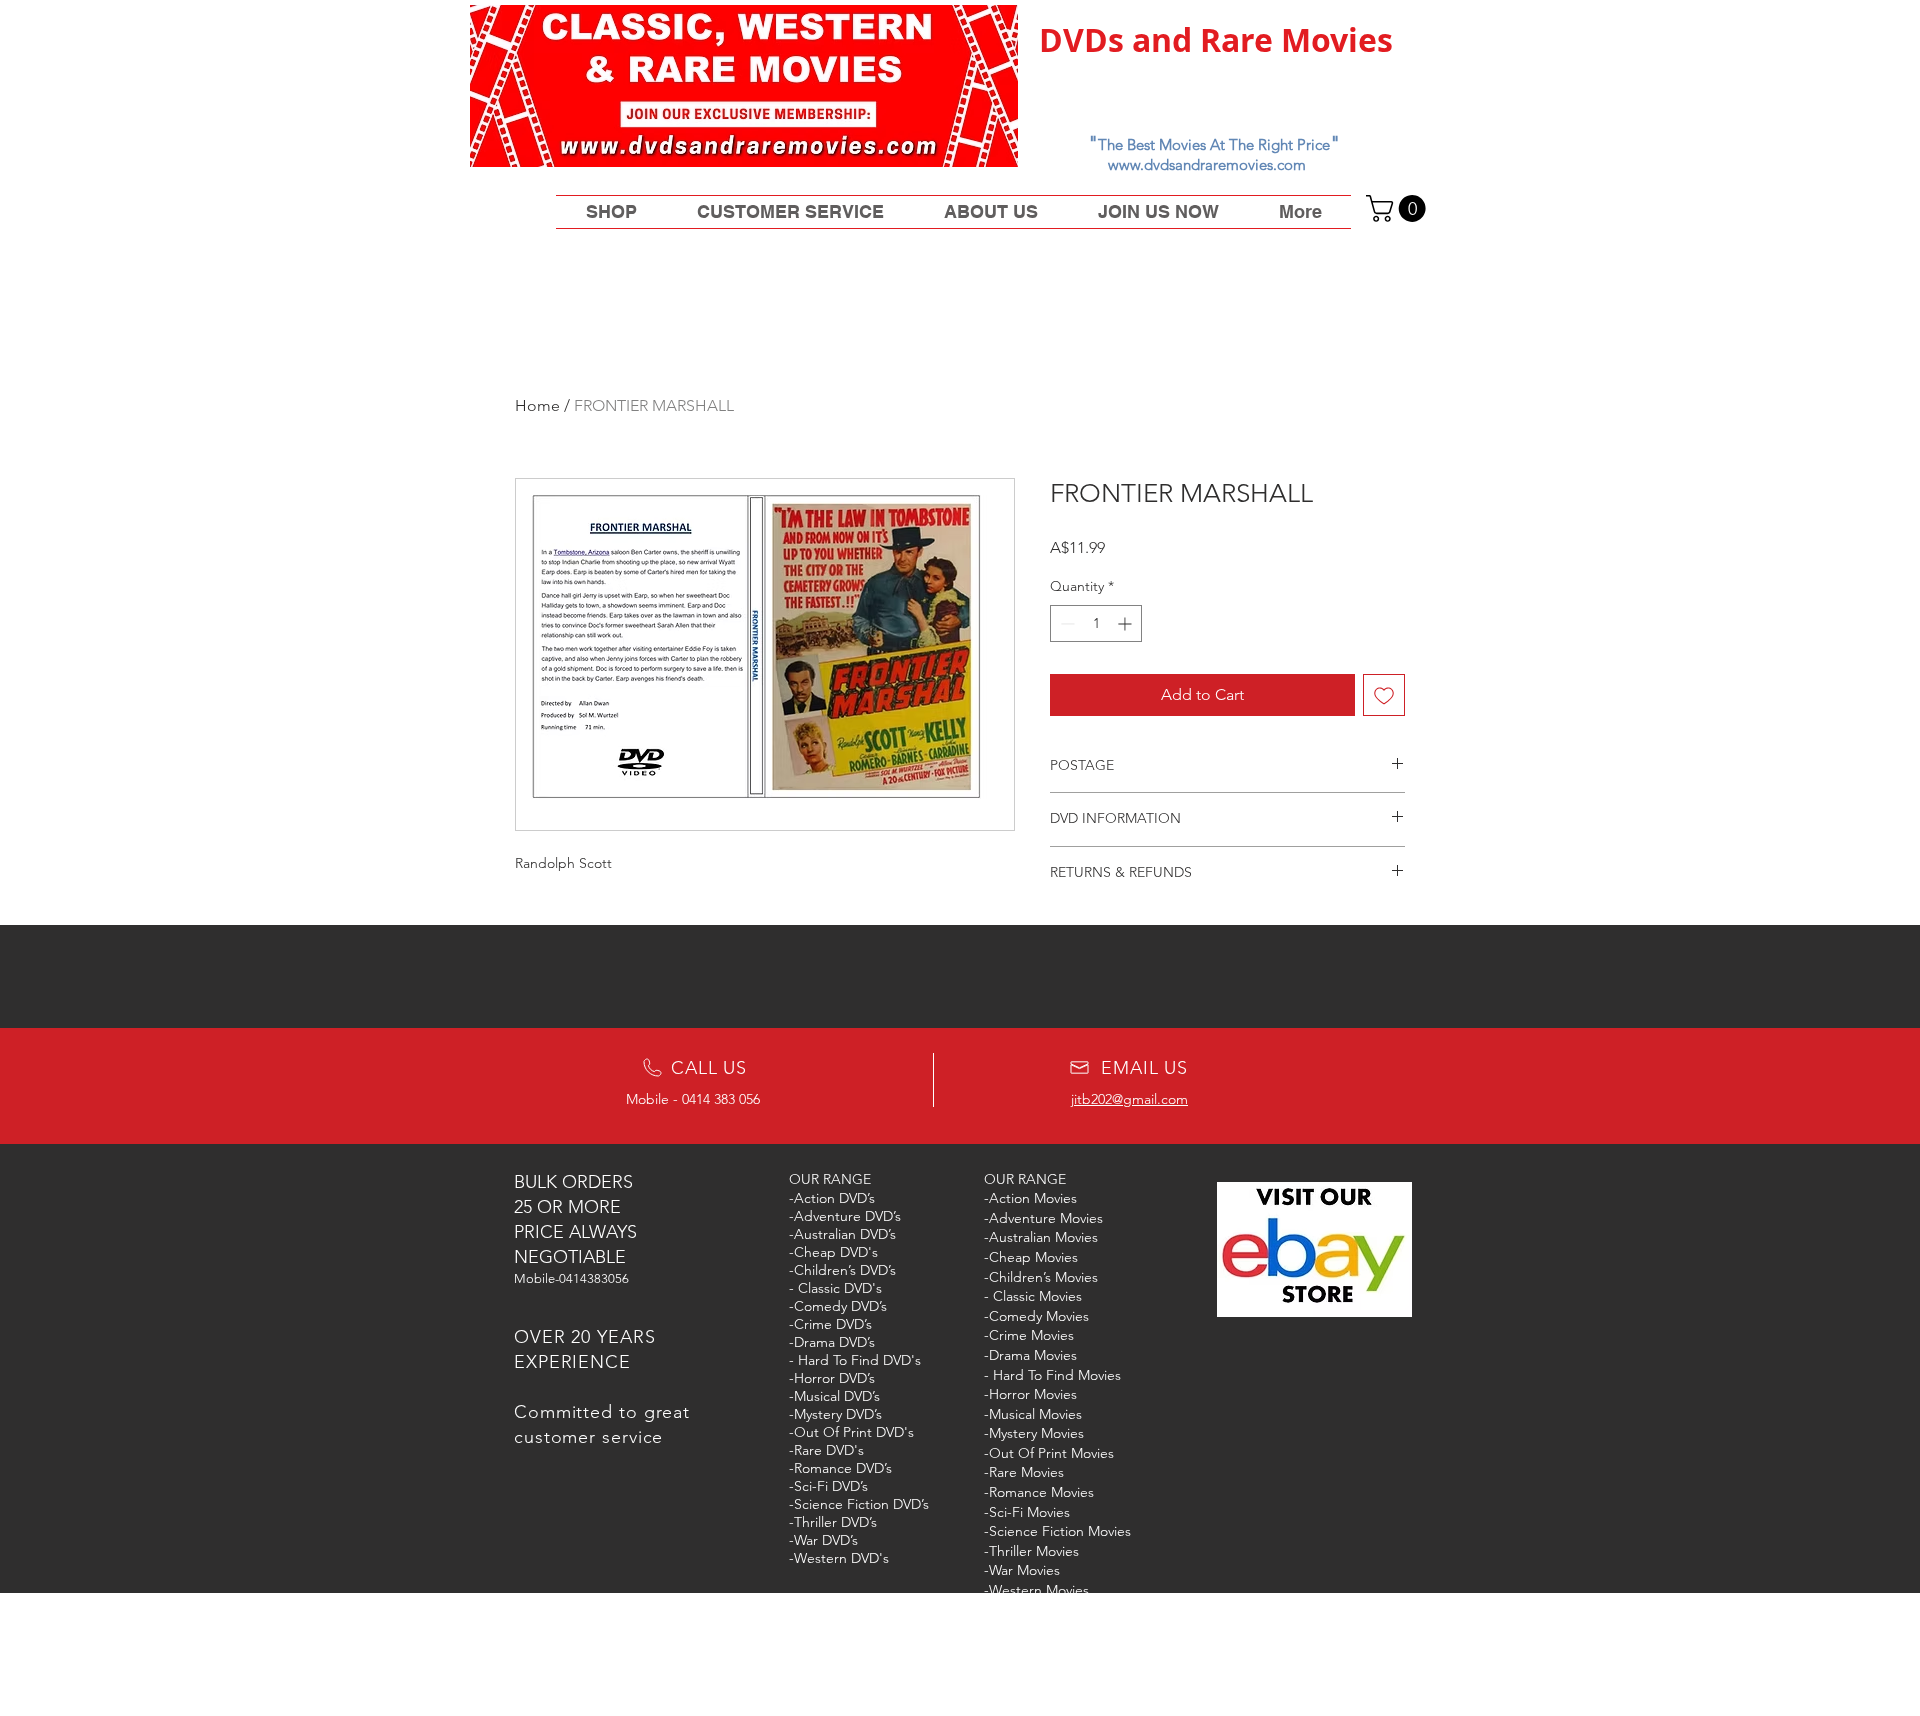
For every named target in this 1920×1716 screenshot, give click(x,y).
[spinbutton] (1096, 623)
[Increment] (1126, 623)
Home (537, 405)
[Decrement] (1065, 623)
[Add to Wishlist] (1384, 695)
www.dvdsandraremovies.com (1207, 164)
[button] (1399, 208)
